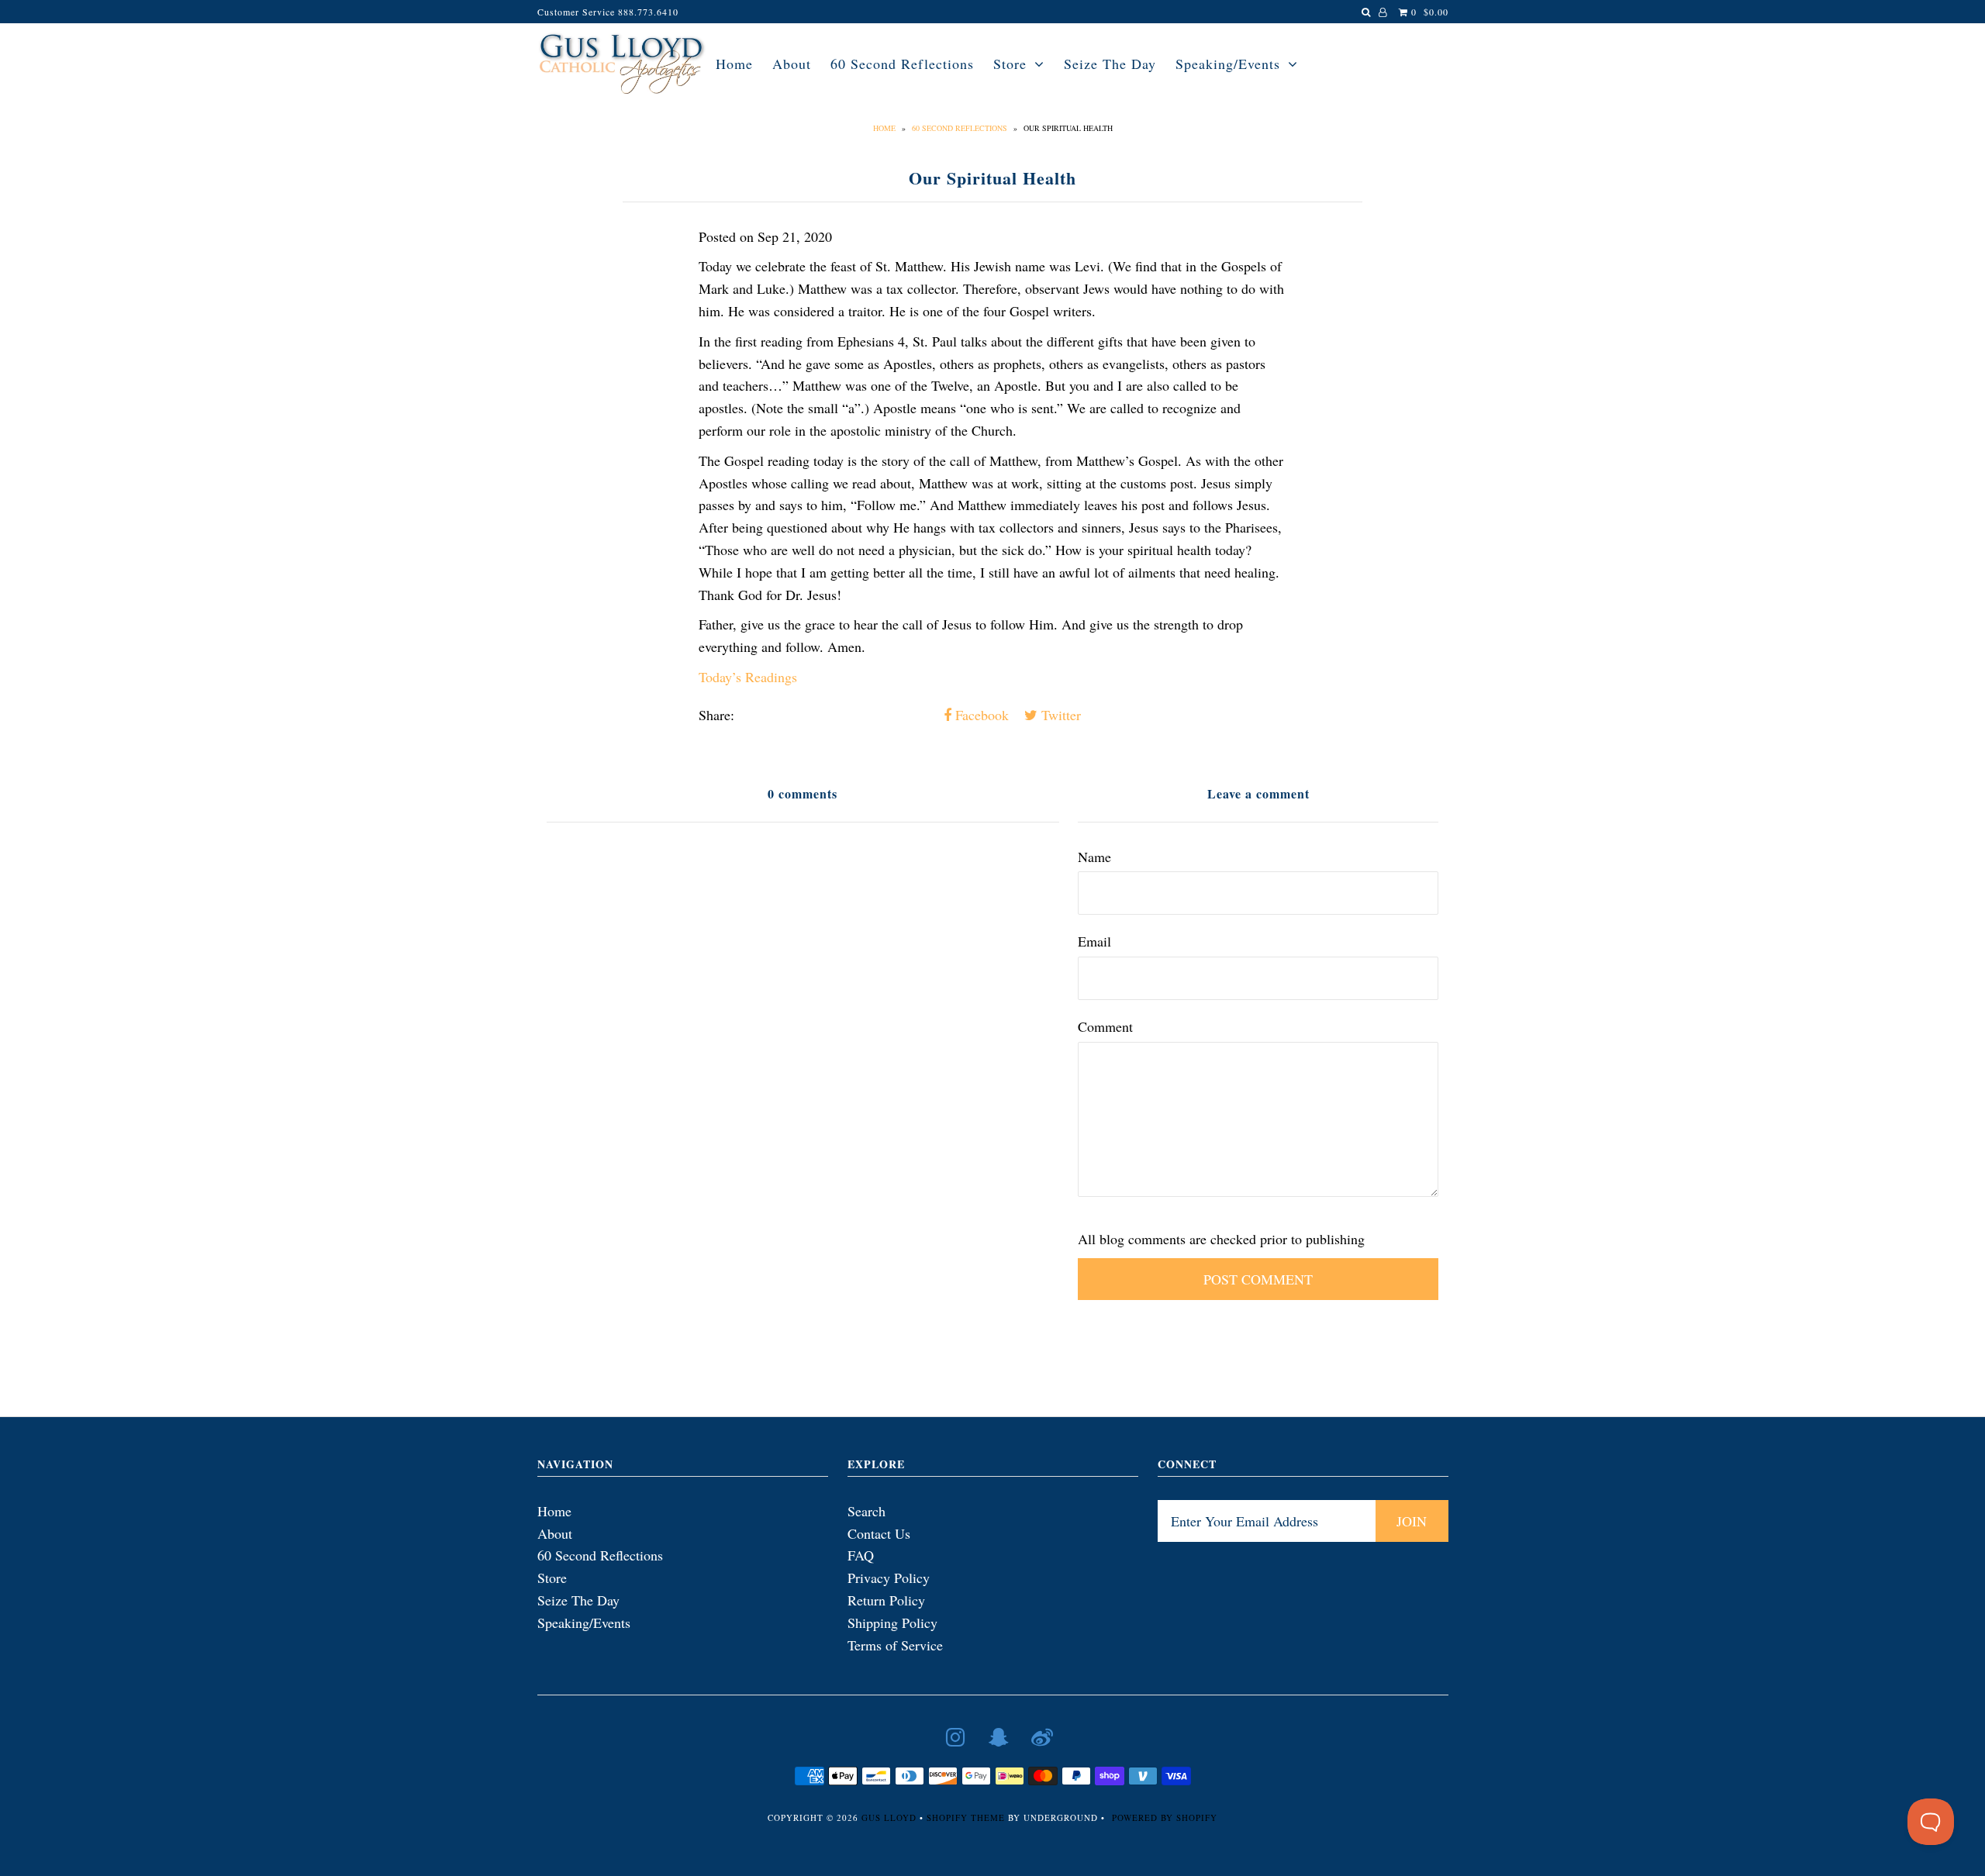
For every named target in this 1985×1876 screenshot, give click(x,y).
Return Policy (886, 1600)
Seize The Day (1110, 64)
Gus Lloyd (889, 1817)
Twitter (1059, 715)
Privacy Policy (889, 1578)
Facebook (980, 715)
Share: (716, 715)
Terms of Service (895, 1645)
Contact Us (879, 1533)
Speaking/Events (1228, 64)
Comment (1105, 1026)
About (792, 64)
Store (1010, 64)
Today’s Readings (748, 677)
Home (734, 64)
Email (1094, 941)
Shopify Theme (966, 1817)
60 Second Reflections (902, 64)
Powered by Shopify (1165, 1817)
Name (1094, 857)
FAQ (861, 1555)
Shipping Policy (892, 1623)
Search (866, 1511)
